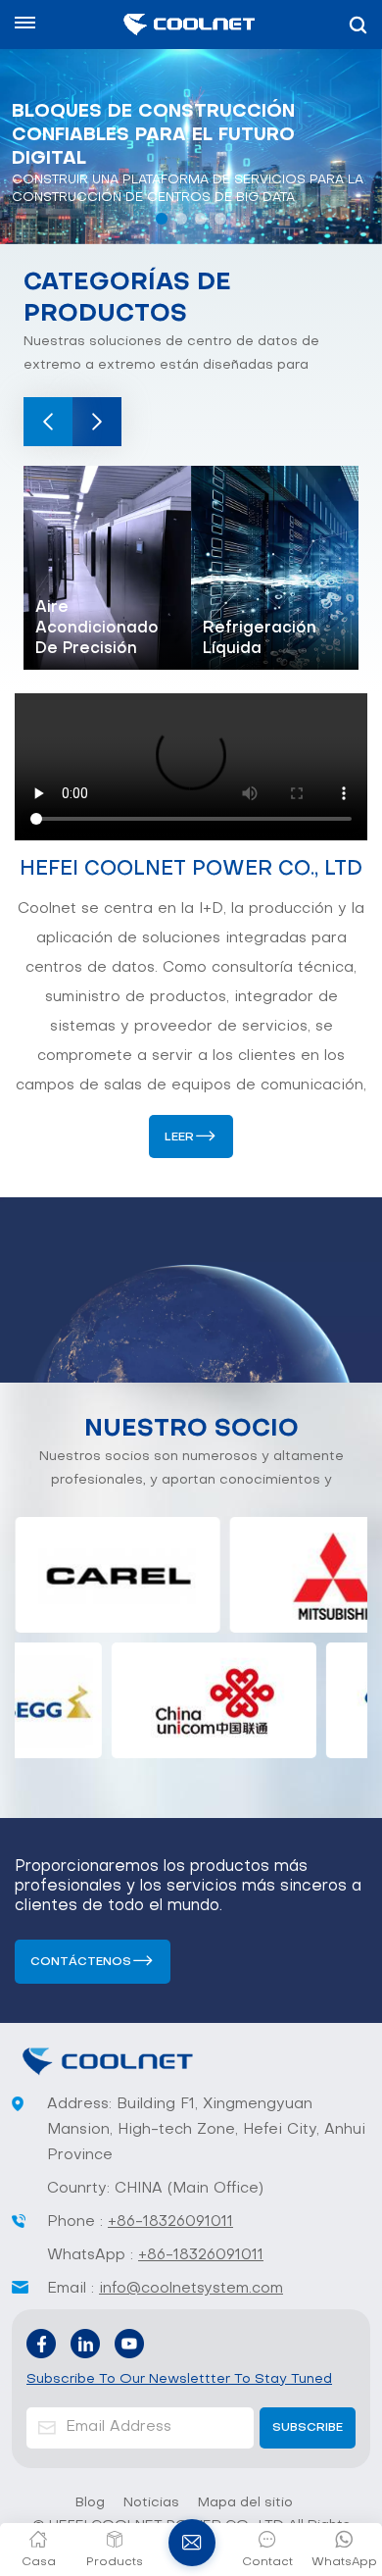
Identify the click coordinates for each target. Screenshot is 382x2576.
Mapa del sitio (245, 2503)
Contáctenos (81, 1962)
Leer (179, 1137)
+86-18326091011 (170, 2222)
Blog (90, 2503)
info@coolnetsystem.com (191, 2289)
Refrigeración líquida (260, 639)
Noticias (151, 2503)
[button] (162, 219)
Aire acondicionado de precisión (97, 629)
